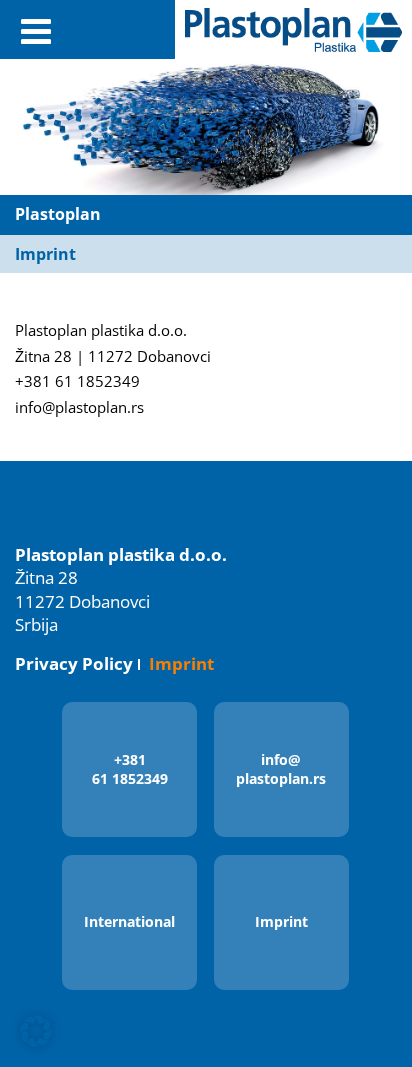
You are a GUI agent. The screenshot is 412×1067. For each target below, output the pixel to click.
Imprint (181, 663)
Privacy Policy (74, 663)
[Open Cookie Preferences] (36, 1042)
